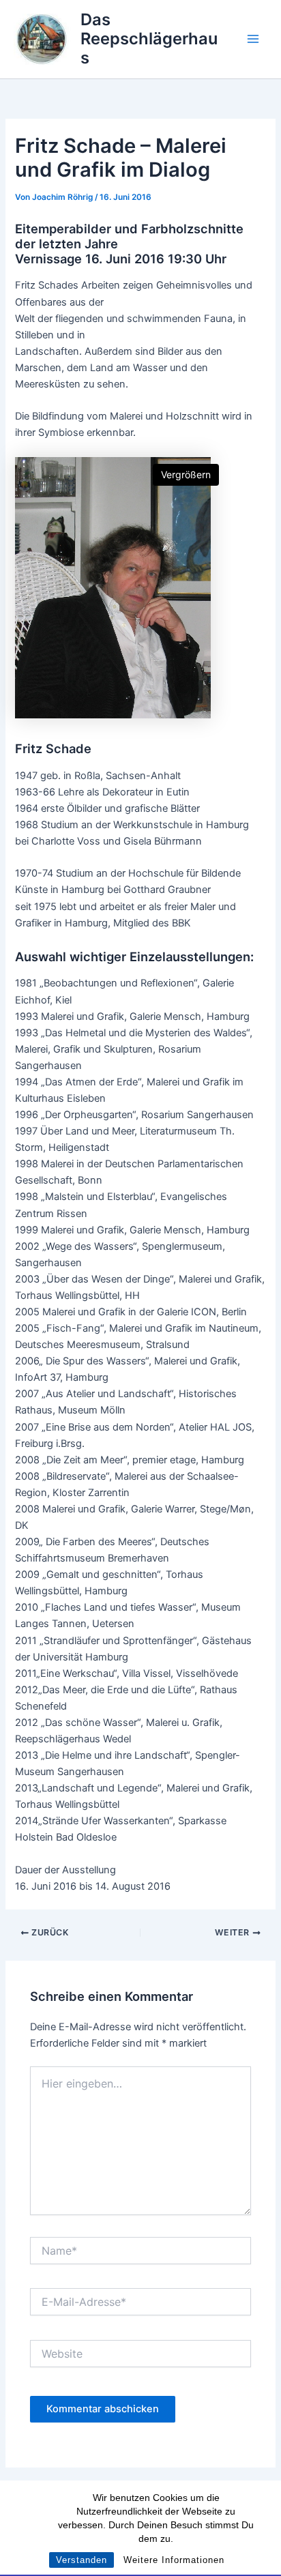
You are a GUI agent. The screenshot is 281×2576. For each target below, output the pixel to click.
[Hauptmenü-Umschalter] (253, 39)
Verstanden (82, 2560)
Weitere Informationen (174, 2560)
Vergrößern (186, 474)
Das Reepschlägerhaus (149, 39)
